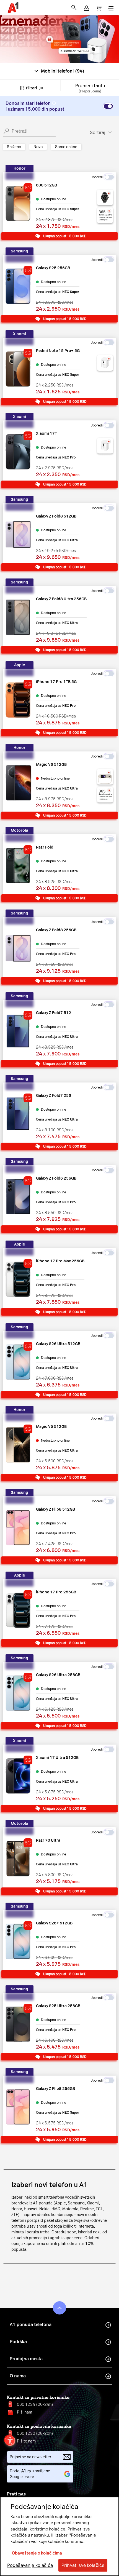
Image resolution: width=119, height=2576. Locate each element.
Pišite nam (26, 2441)
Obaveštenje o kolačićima (37, 2553)
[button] (86, 8)
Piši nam (24, 2412)
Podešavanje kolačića (30, 2565)
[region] (59, 2536)
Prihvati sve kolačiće (83, 2565)
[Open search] (74, 8)
